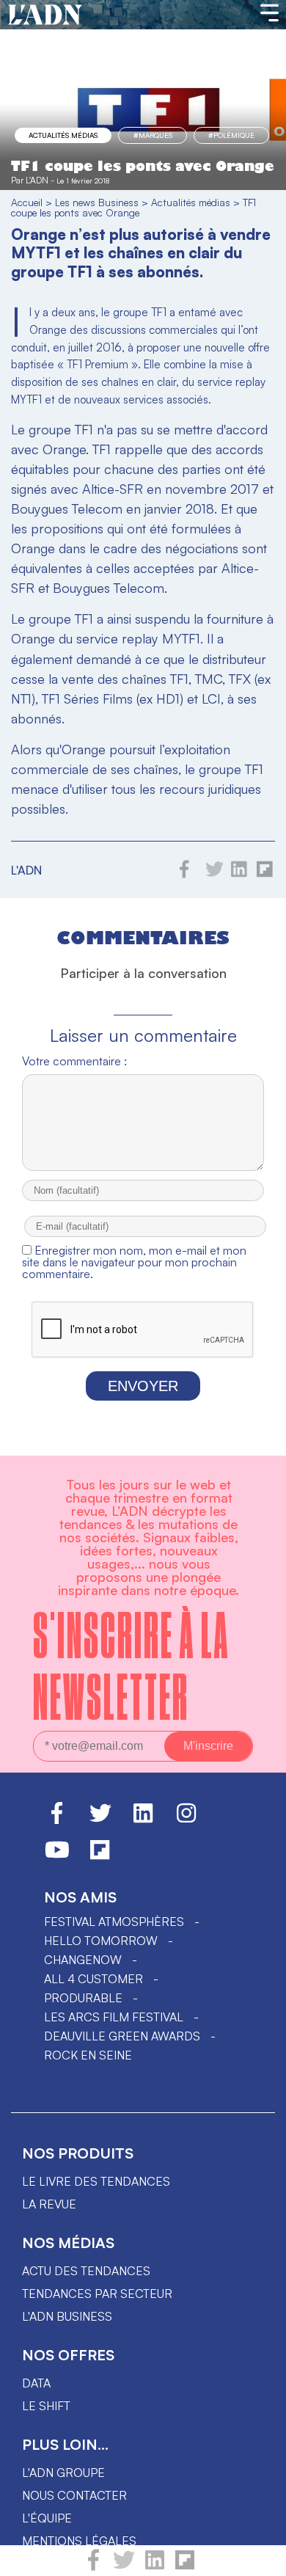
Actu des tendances (86, 2271)
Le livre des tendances (96, 2181)
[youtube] (57, 1856)
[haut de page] (260, 2558)
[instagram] (186, 1820)
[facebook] (93, 2566)
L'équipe (47, 2518)
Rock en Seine (88, 2055)
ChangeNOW (83, 1960)
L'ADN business (67, 2316)
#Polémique (231, 135)
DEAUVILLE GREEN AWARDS (122, 2036)
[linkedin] (155, 2566)
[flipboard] (185, 2566)
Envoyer (143, 1386)
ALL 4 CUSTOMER (93, 1979)
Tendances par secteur (97, 2294)
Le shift (46, 2406)
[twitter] (124, 2566)
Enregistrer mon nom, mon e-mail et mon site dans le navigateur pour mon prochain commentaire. (134, 1262)
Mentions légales (79, 2541)
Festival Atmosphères (114, 1922)
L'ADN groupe (63, 2473)
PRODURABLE (83, 1998)
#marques (153, 135)
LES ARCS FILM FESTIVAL (114, 2017)
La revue (49, 2204)
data (36, 2383)
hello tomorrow (101, 1941)
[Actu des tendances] (45, 15)
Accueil (27, 202)
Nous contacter (74, 2495)
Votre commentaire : (74, 1061)
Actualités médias (63, 135)
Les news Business (97, 202)
